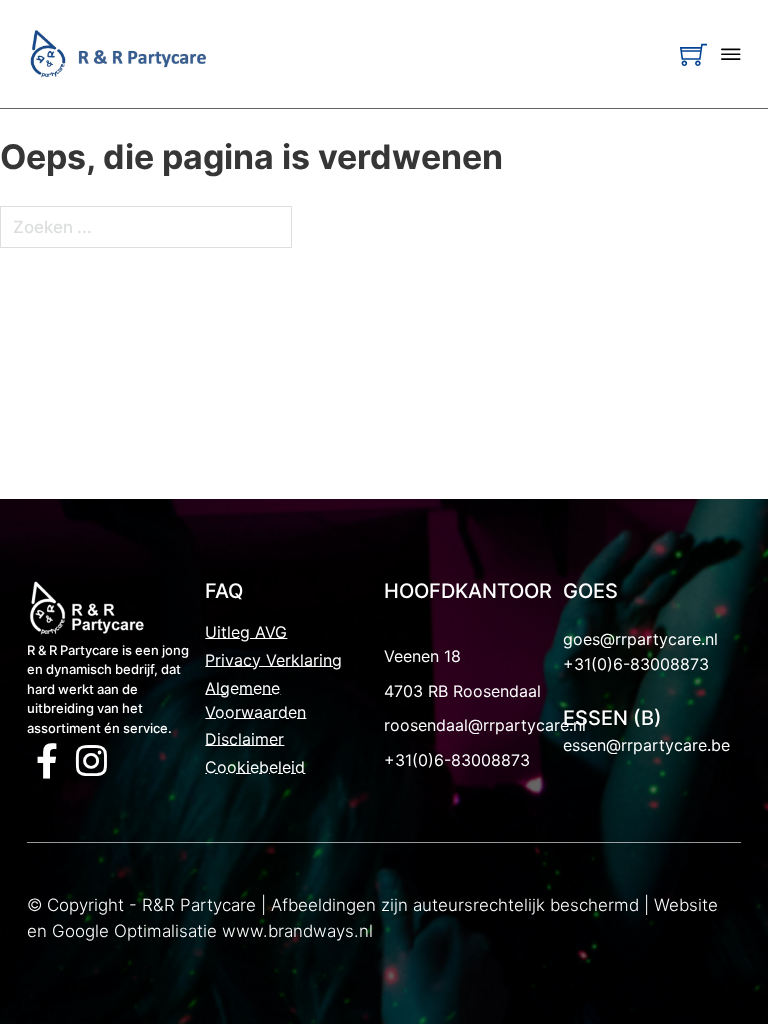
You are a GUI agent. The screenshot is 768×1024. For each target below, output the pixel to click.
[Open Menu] (731, 54)
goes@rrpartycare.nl (640, 639)
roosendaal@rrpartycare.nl (485, 725)
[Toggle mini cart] (693, 54)
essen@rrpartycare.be (646, 745)
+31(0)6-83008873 (457, 760)
